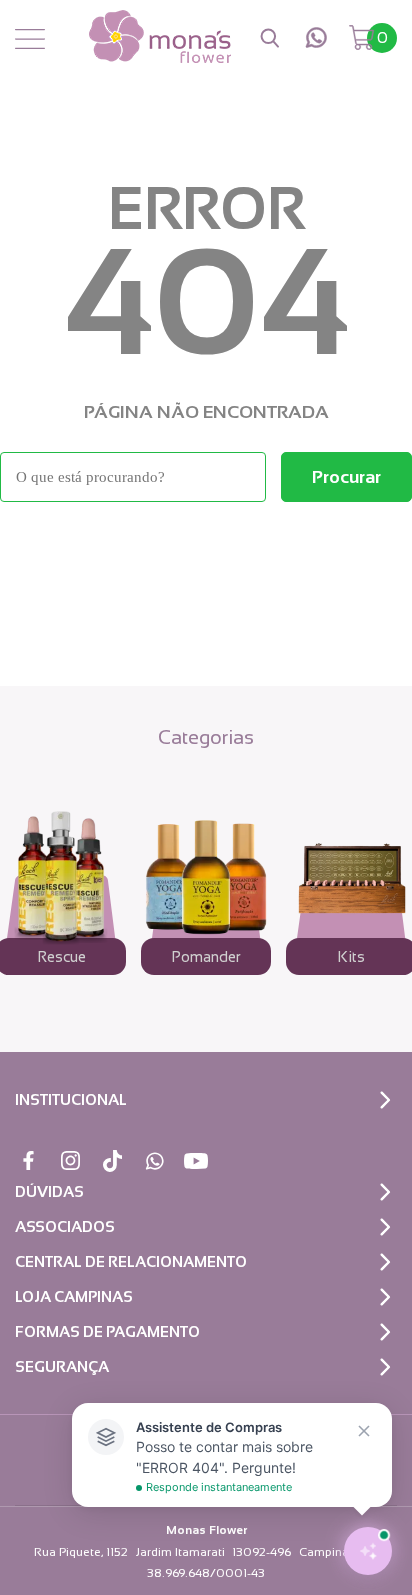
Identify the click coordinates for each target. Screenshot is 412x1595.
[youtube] (196, 1160)
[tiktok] (112, 1160)
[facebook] (28, 1160)
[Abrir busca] (270, 38)
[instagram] (70, 1160)
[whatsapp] (316, 37)
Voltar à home (206, 556)
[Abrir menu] (30, 40)
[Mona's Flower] (160, 38)
